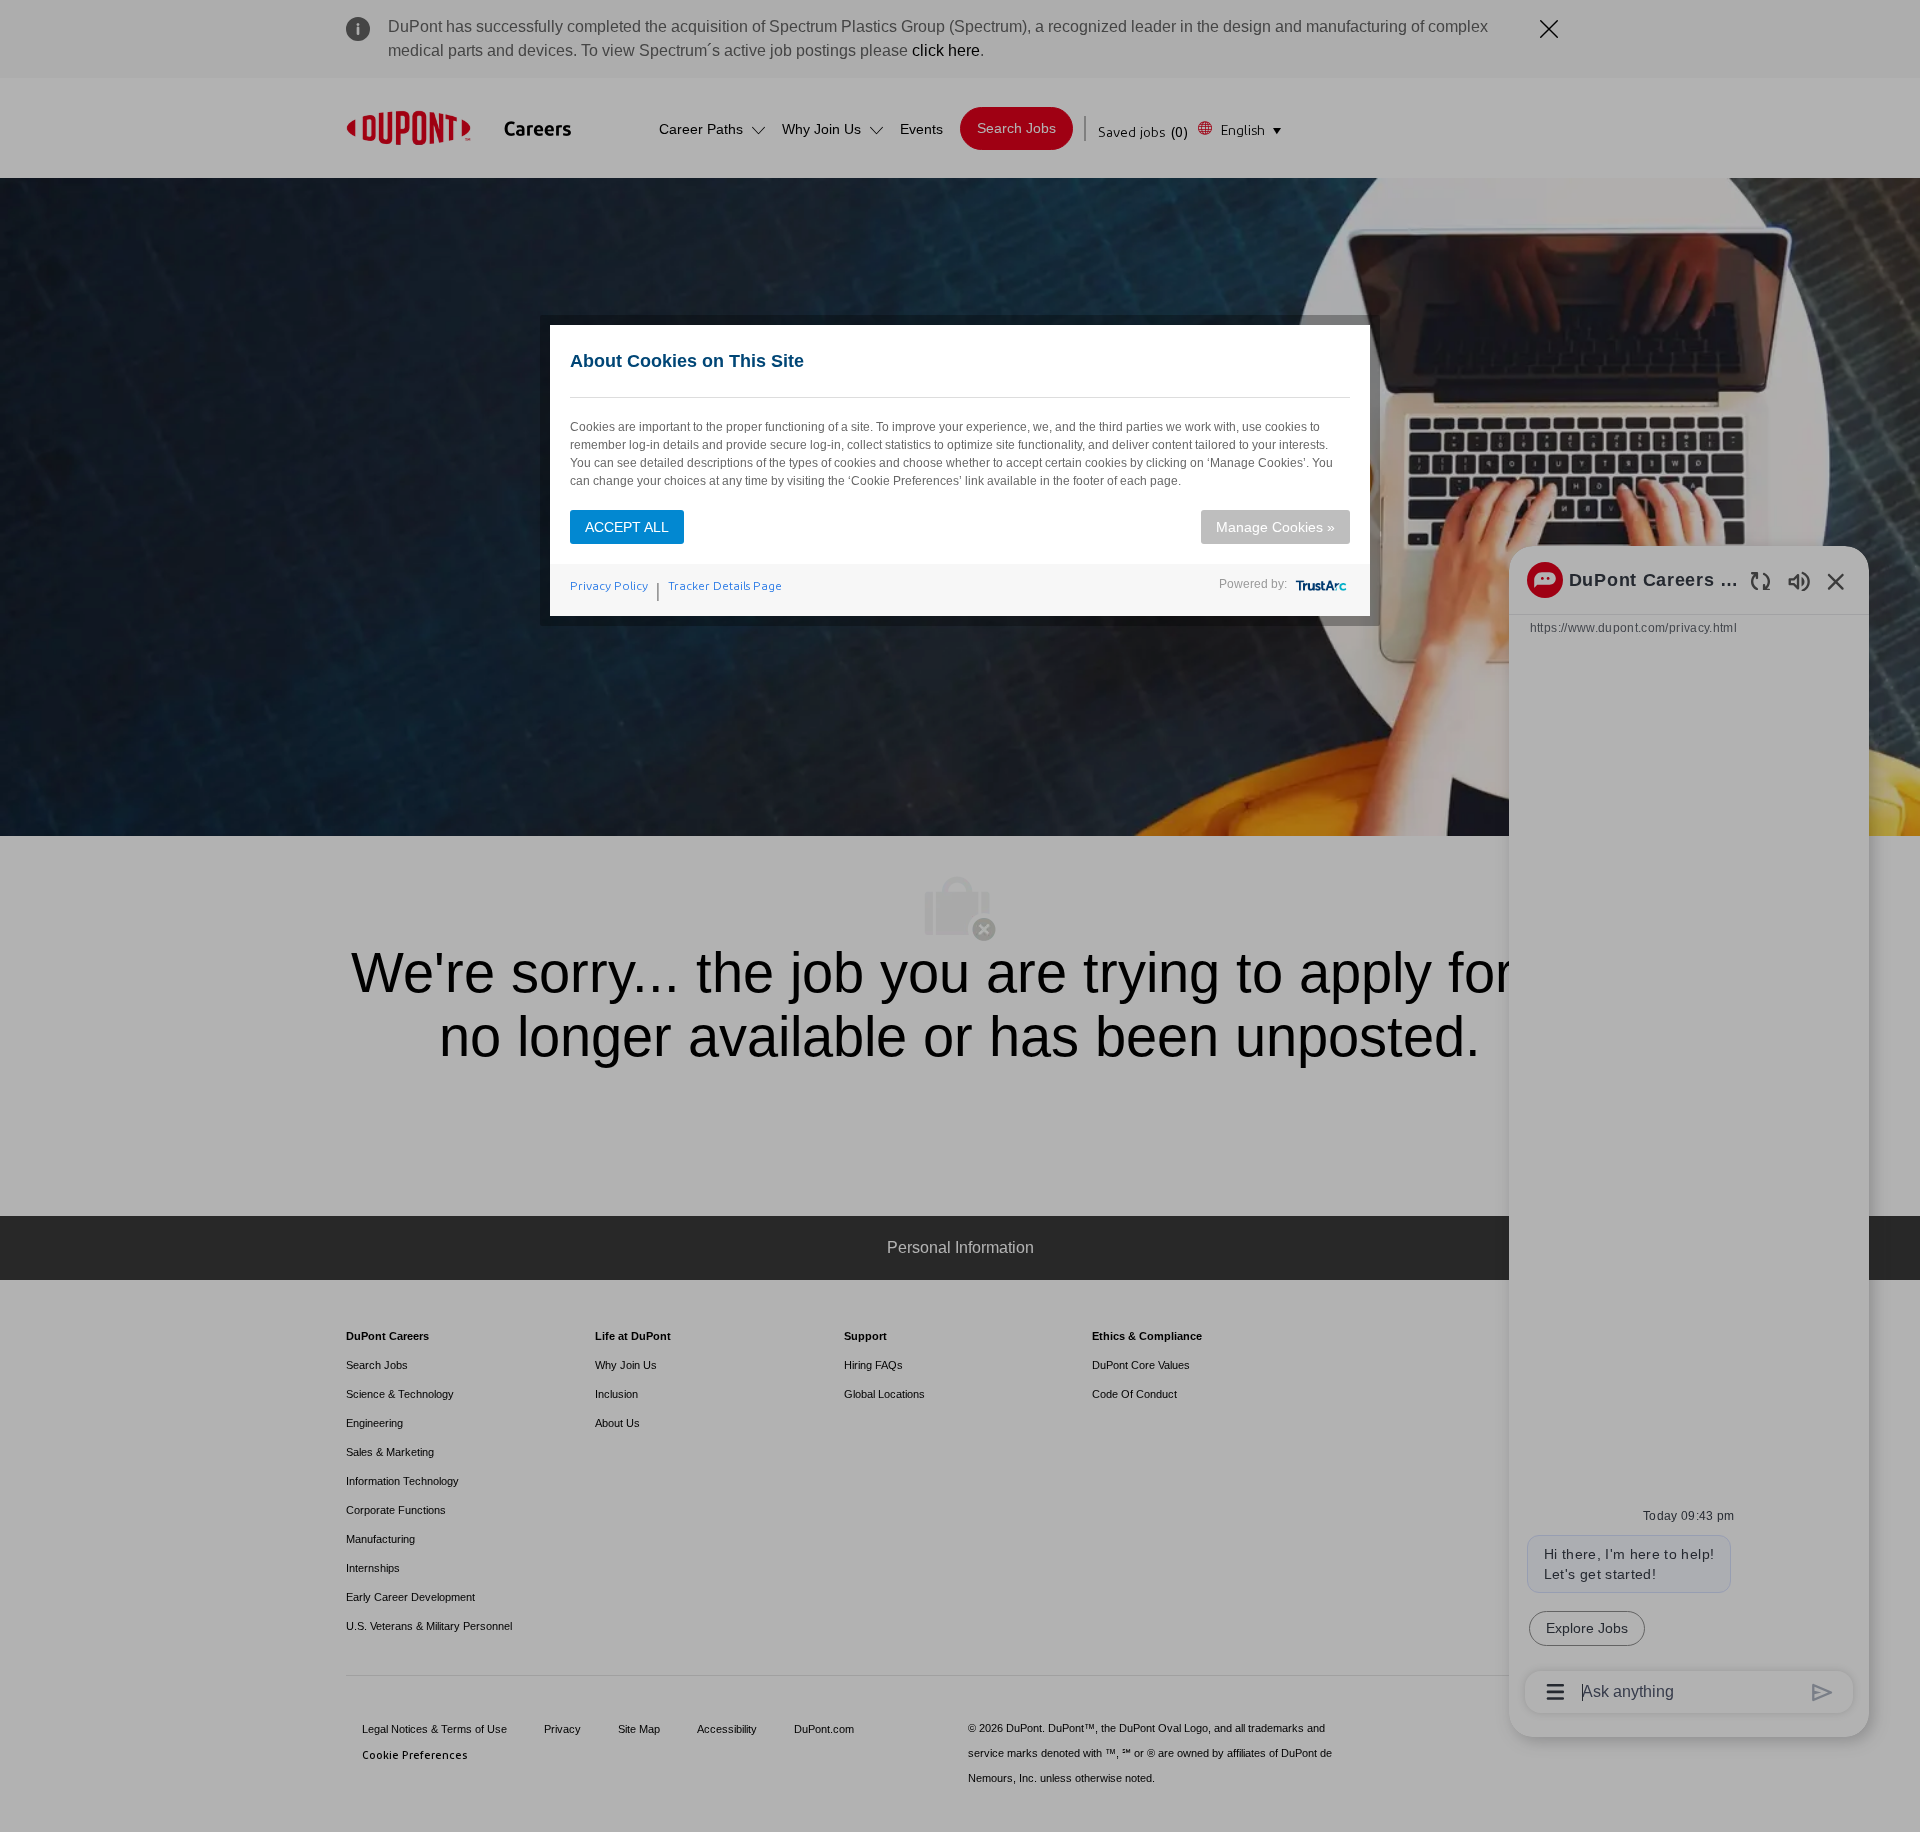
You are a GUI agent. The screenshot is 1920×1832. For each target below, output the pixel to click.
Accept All (627, 527)
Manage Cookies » (1275, 527)
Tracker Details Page (725, 586)
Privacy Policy (609, 586)
